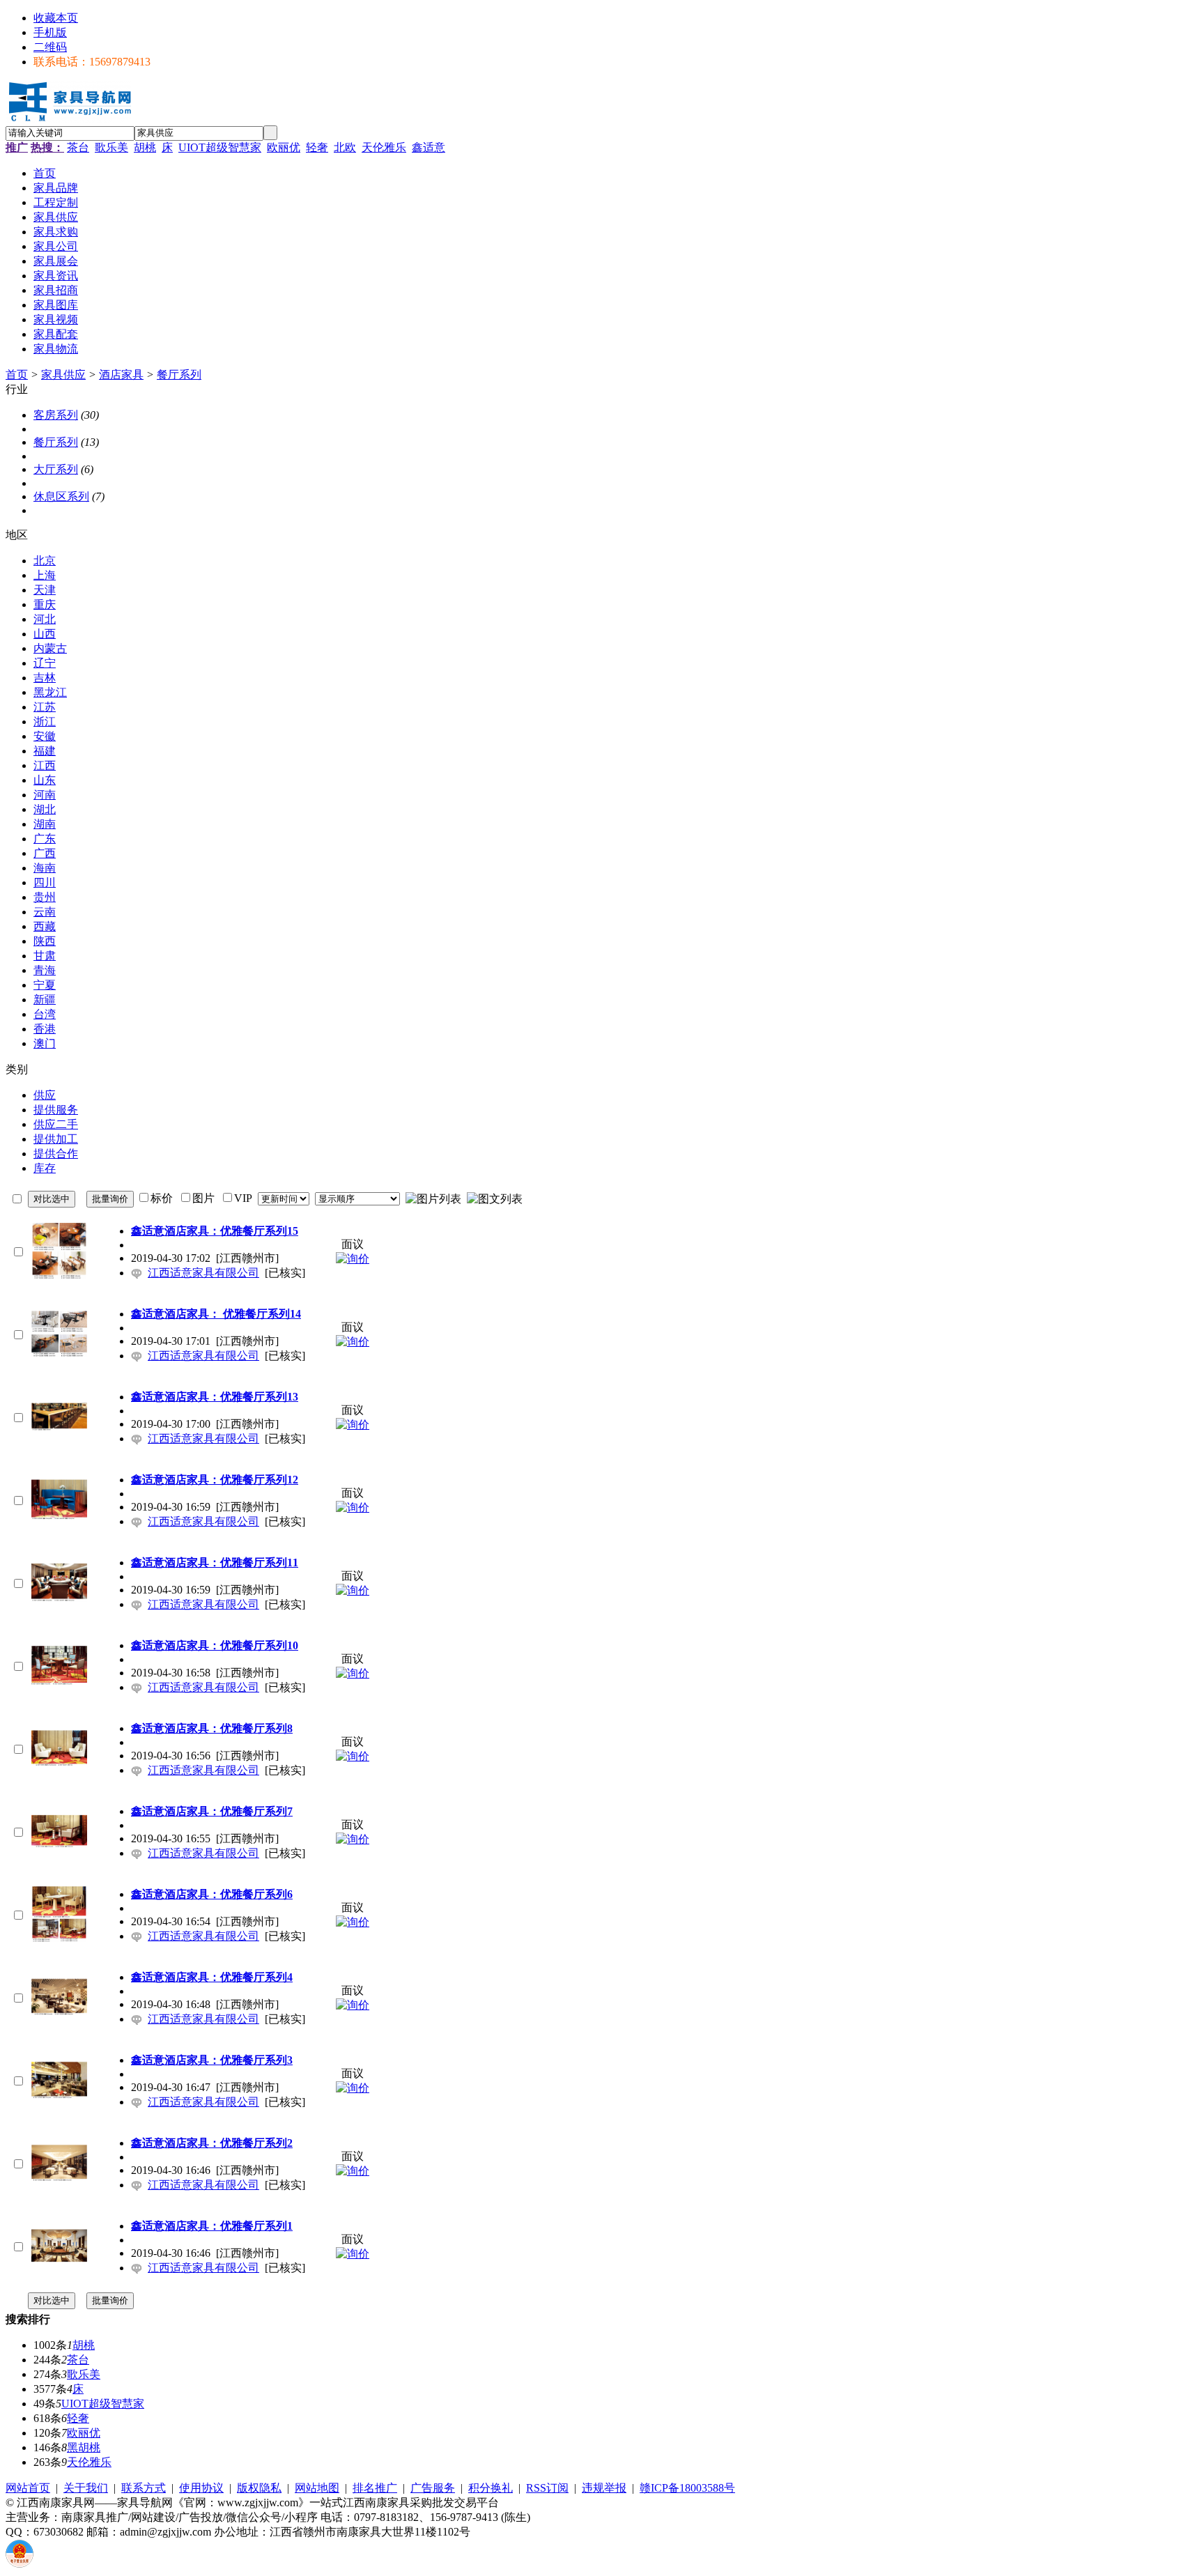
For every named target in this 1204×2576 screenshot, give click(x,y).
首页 (17, 375)
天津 (45, 590)
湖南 (45, 824)
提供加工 (56, 1139)
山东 (45, 780)
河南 (45, 795)
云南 (45, 912)
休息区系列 (61, 496)
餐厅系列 (179, 375)
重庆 (45, 604)
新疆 (45, 1000)
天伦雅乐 (384, 147)
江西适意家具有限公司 (203, 1273)
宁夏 (45, 985)
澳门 (45, 1043)
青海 (45, 970)
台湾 (45, 1014)
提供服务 (56, 1110)
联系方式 (144, 2488)
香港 (45, 1029)
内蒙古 (50, 648)
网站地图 (317, 2488)
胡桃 (145, 147)
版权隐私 (259, 2488)
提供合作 (56, 1154)
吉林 (45, 678)
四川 (45, 882)
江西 (45, 765)
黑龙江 (50, 692)
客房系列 (56, 415)
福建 (45, 751)
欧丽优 (284, 147)
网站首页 (28, 2488)
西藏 (45, 926)
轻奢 (317, 147)
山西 (45, 634)
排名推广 (375, 2488)
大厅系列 (56, 469)
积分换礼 (491, 2488)
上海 (45, 575)
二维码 (50, 47)
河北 (45, 619)
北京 (45, 561)
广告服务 (433, 2488)
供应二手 (56, 1124)
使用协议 (201, 2488)
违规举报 (604, 2488)
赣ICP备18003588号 (687, 2488)
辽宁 (45, 663)
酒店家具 (121, 375)
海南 (45, 868)
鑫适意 (429, 147)
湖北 (45, 809)
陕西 (45, 941)
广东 (45, 839)
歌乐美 (111, 147)
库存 (45, 1168)
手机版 (50, 32)
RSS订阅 (547, 2488)
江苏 (45, 707)
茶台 (78, 147)
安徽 (45, 736)
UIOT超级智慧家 (220, 147)
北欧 (345, 147)
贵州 (45, 897)
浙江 (45, 722)
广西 (45, 853)
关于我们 (86, 2488)
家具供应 (63, 375)
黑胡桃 (84, 2447)
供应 (45, 1095)
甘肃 (45, 956)
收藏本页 (56, 18)
